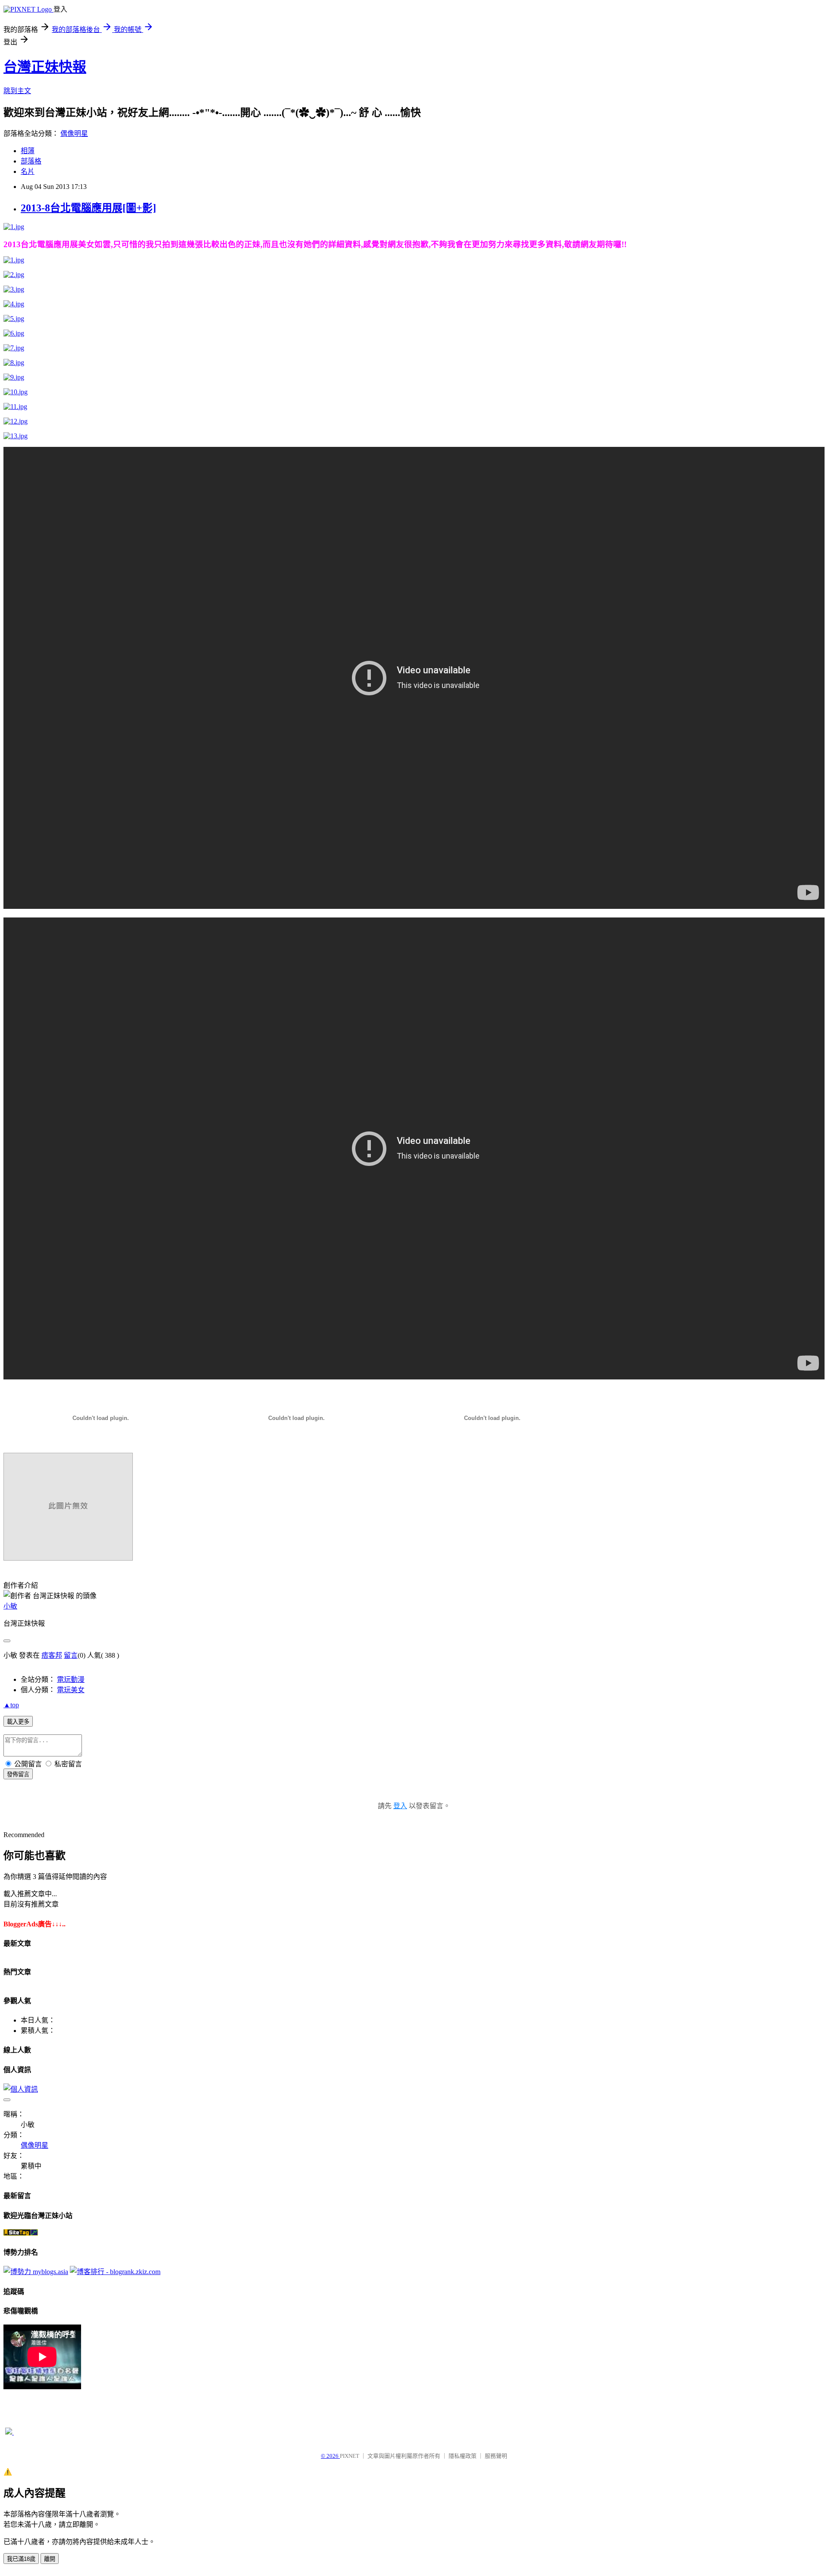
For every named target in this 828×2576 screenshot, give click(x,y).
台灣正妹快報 (45, 67)
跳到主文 (17, 91)
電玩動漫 (71, 1679)
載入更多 (18, 1722)
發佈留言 (18, 1774)
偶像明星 (74, 134)
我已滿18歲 (21, 2559)
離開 (50, 2559)
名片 (28, 171)
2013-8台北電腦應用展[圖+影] (88, 208)
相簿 (28, 151)
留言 (71, 1655)
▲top (11, 1705)
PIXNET (350, 2456)
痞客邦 (52, 1655)
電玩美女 (71, 1690)
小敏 (10, 1606)
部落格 (31, 161)
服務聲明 (496, 2456)
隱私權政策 (463, 2456)
